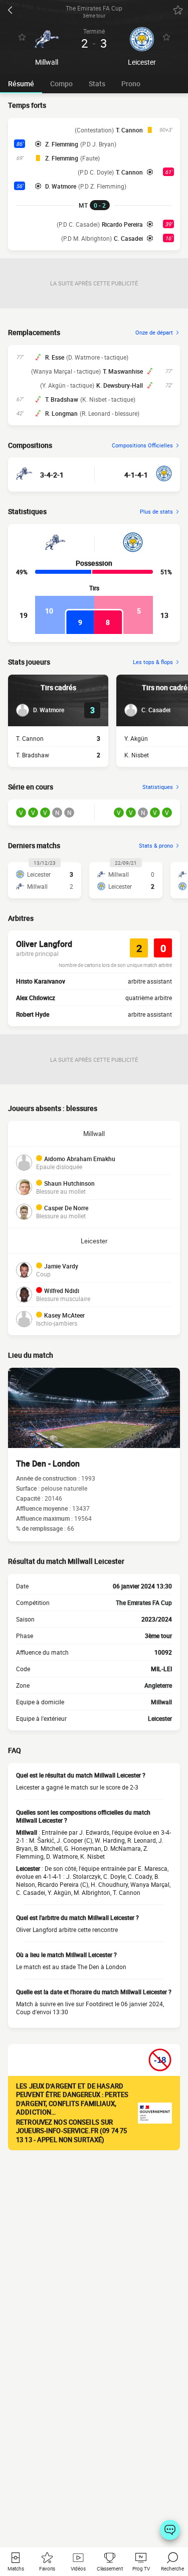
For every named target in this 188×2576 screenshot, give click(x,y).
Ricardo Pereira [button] (122, 224)
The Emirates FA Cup (144, 1602)
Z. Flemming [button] (62, 144)
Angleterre (158, 1685)
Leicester (94, 1241)
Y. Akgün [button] (136, 738)
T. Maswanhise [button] (123, 371)
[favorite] (178, 10)
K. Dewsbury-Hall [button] (120, 385)
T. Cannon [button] (129, 130)
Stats (97, 84)
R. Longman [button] (61, 413)
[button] (40, 710)
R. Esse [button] (55, 357)
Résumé (21, 84)
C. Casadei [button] (128, 238)
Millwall (94, 1134)
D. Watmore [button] (61, 186)
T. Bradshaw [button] (62, 399)
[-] (170, 2530)
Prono (131, 84)
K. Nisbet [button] (137, 755)
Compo (61, 84)
